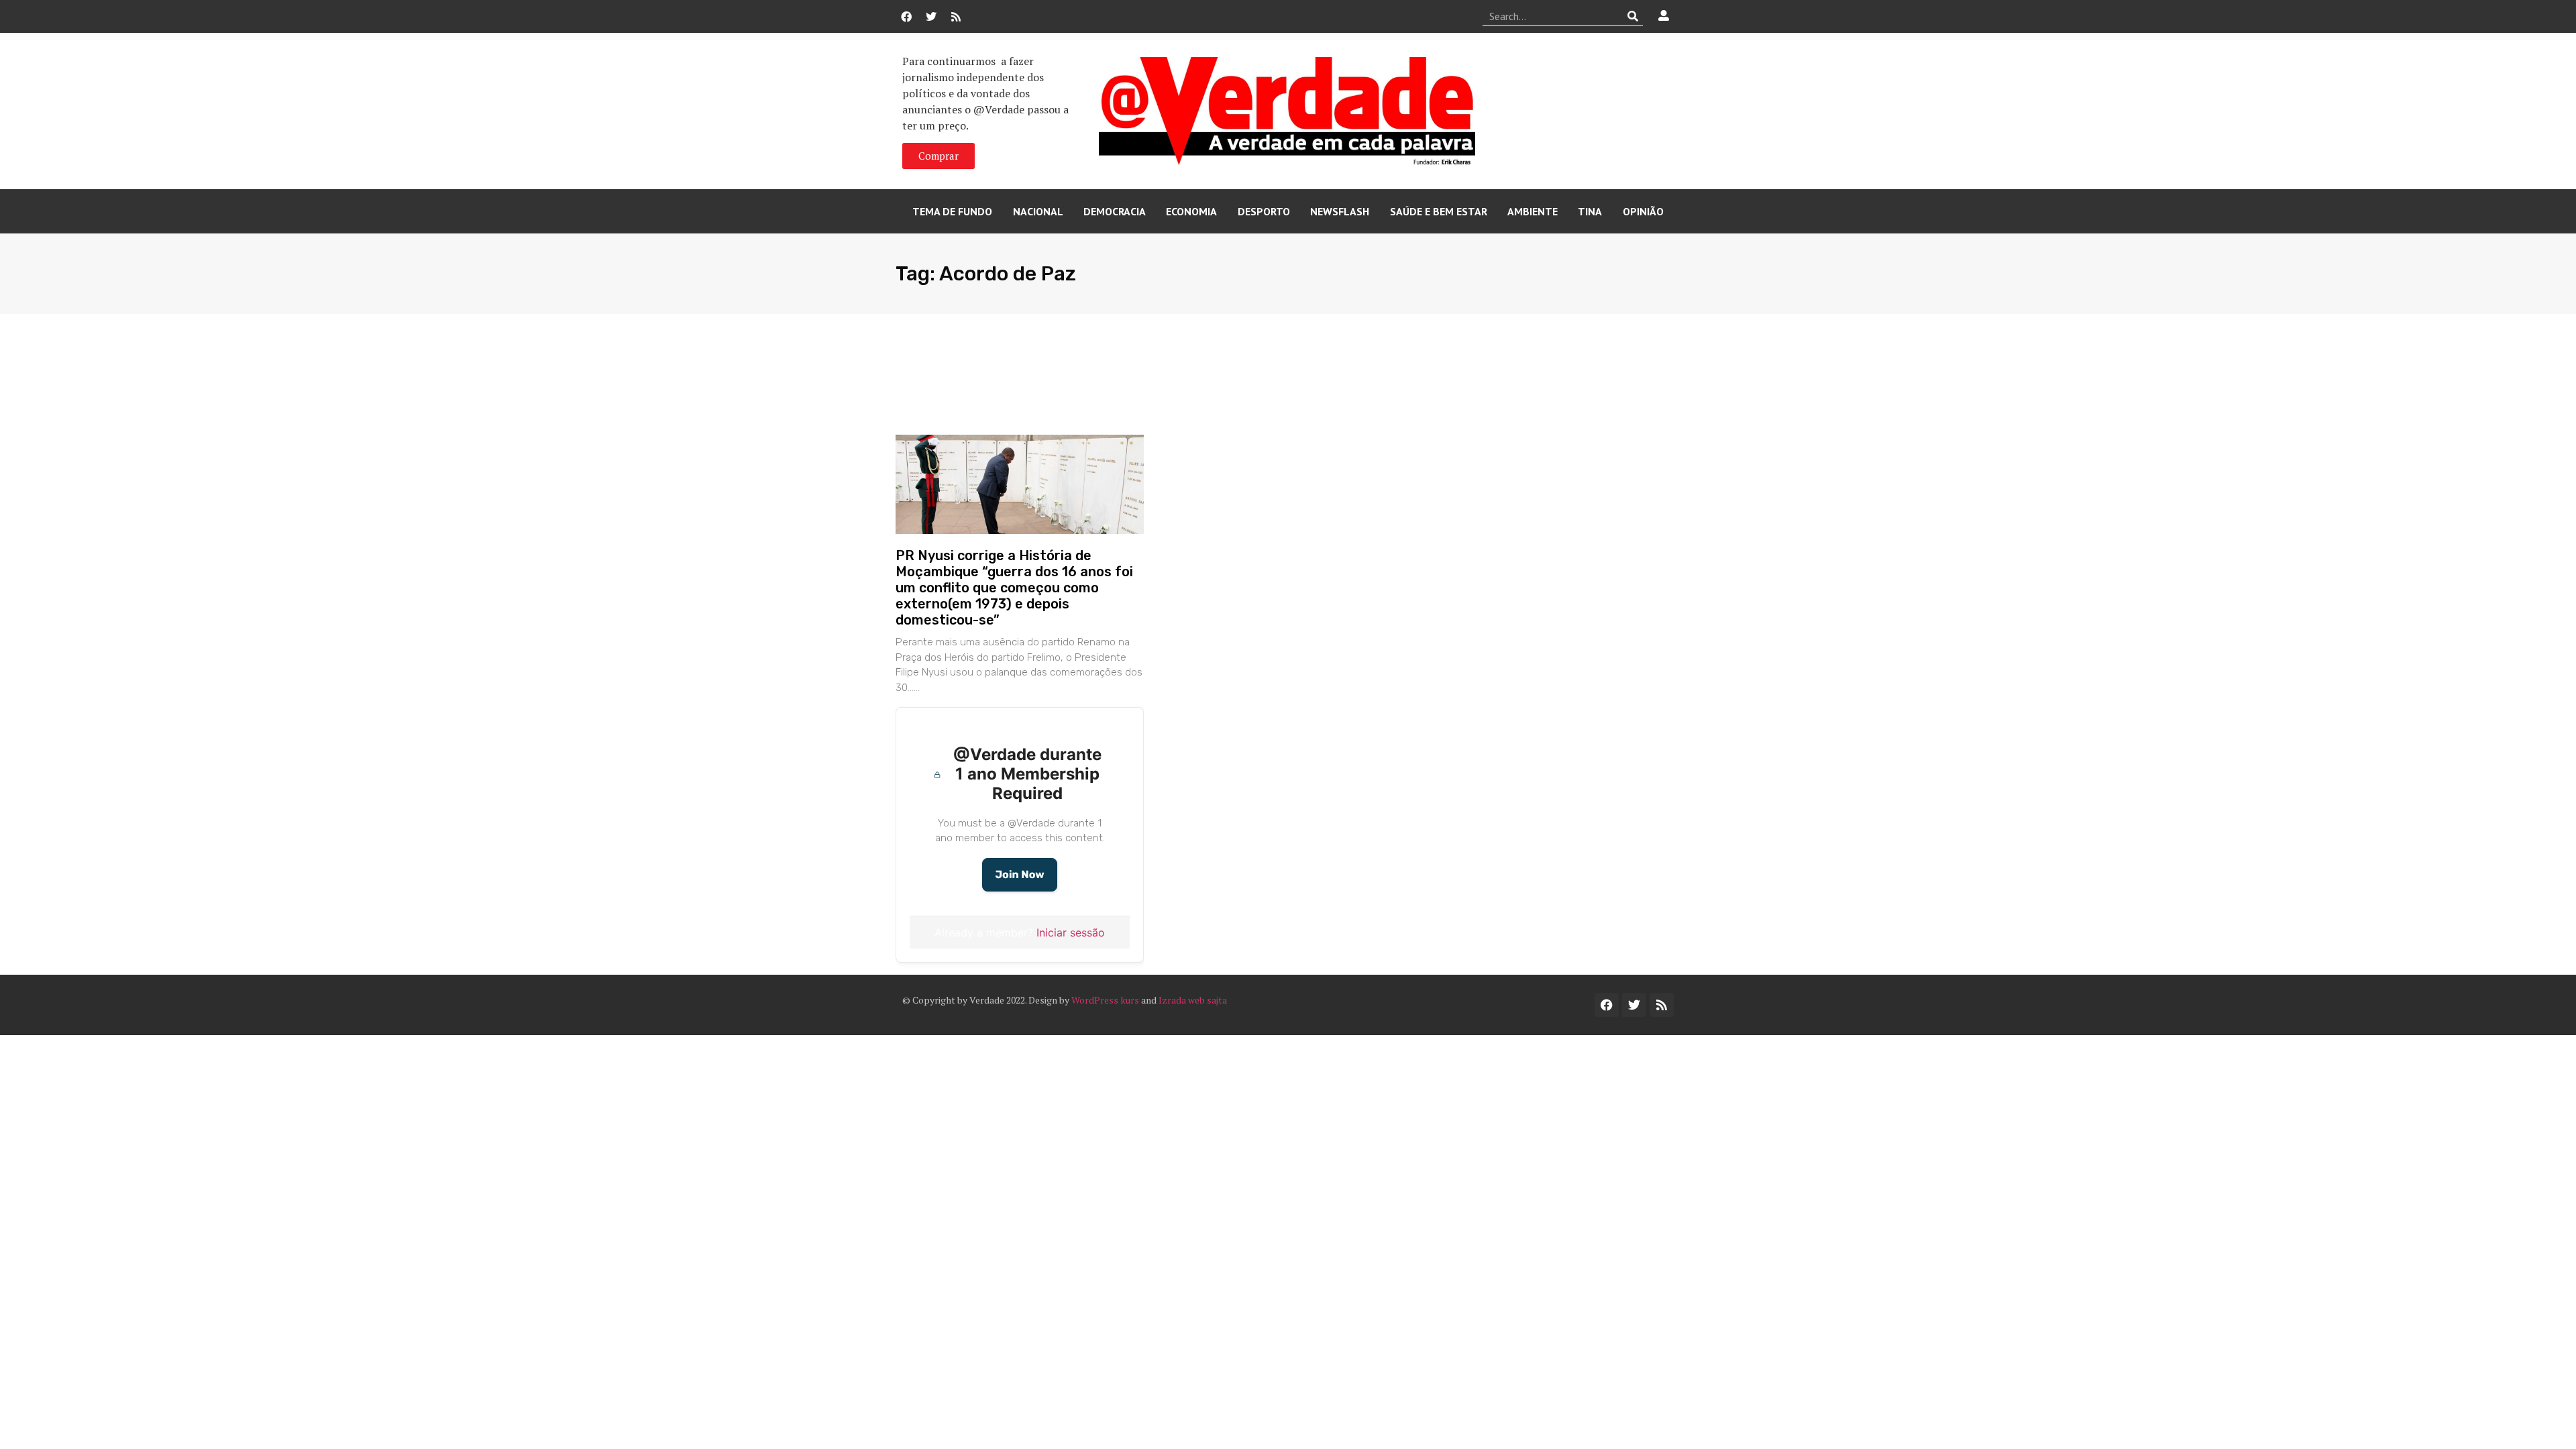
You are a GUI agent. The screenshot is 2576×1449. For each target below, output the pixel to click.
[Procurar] (1633, 16)
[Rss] (956, 17)
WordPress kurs (1105, 1000)
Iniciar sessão (1071, 932)
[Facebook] (906, 17)
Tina (1590, 211)
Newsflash (1340, 211)
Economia (1191, 211)
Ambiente (1533, 211)
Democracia (1115, 211)
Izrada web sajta (1193, 1000)
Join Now (1019, 874)
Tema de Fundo (952, 211)
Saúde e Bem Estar (1439, 211)
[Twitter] (931, 17)
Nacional (1038, 211)
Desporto (1264, 211)
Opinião (1643, 211)
